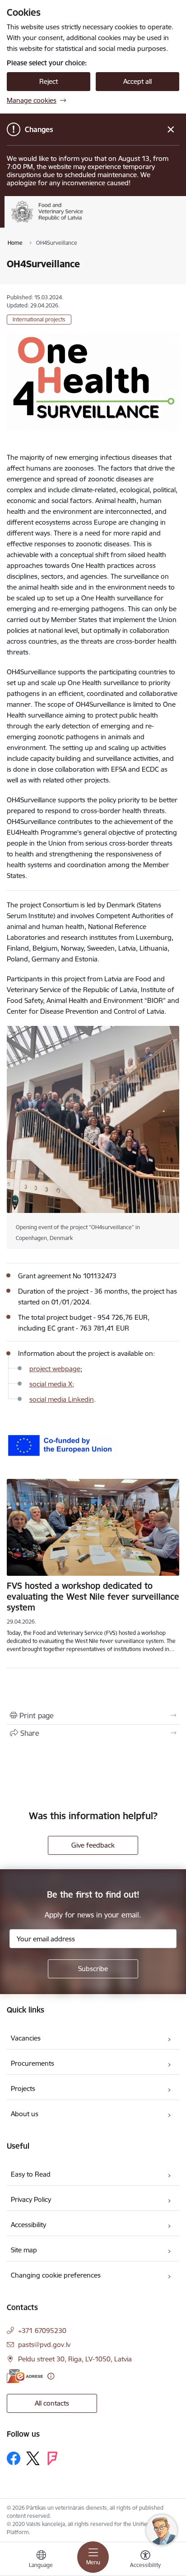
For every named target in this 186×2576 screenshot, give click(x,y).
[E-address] (25, 2376)
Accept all (137, 81)
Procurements (33, 2063)
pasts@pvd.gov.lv (44, 2345)
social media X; (52, 1384)
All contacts (52, 2403)
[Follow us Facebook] (14, 2458)
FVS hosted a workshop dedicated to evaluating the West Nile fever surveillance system (93, 1597)
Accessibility (28, 2225)
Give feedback (93, 1845)
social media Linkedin (62, 1399)
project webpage (55, 1369)
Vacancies (26, 2038)
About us (25, 2114)
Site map (24, 2250)
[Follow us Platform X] (33, 2458)
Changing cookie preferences (56, 2275)
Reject (49, 81)
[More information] (51, 2376)
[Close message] (171, 130)
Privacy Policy (31, 2199)
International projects (39, 319)
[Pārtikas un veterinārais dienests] (96, 222)
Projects (23, 2089)
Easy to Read (31, 2174)
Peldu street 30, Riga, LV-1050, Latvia (75, 2359)
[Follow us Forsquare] (52, 2458)
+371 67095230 (42, 2331)
